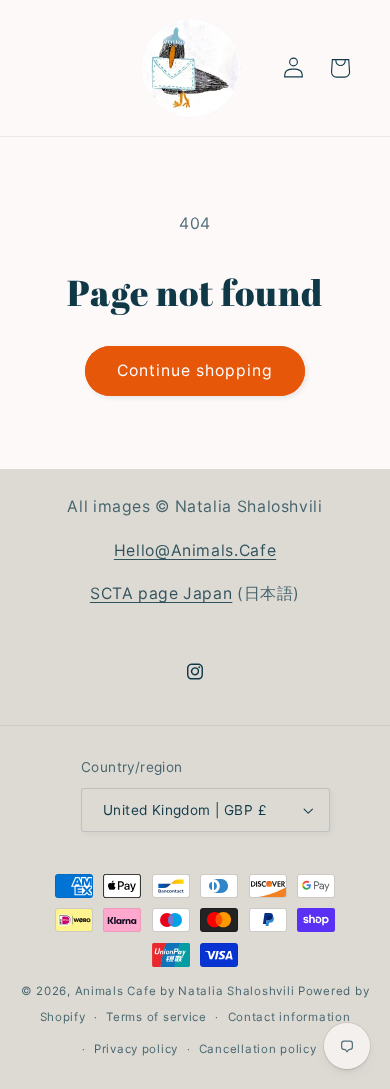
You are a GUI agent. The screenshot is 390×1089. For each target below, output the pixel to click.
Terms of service (156, 1017)
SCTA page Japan (161, 593)
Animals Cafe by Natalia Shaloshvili (185, 991)
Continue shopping (195, 370)
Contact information (289, 1017)
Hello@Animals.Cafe (195, 550)
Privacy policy (136, 1049)
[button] (340, 68)
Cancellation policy (258, 1049)
